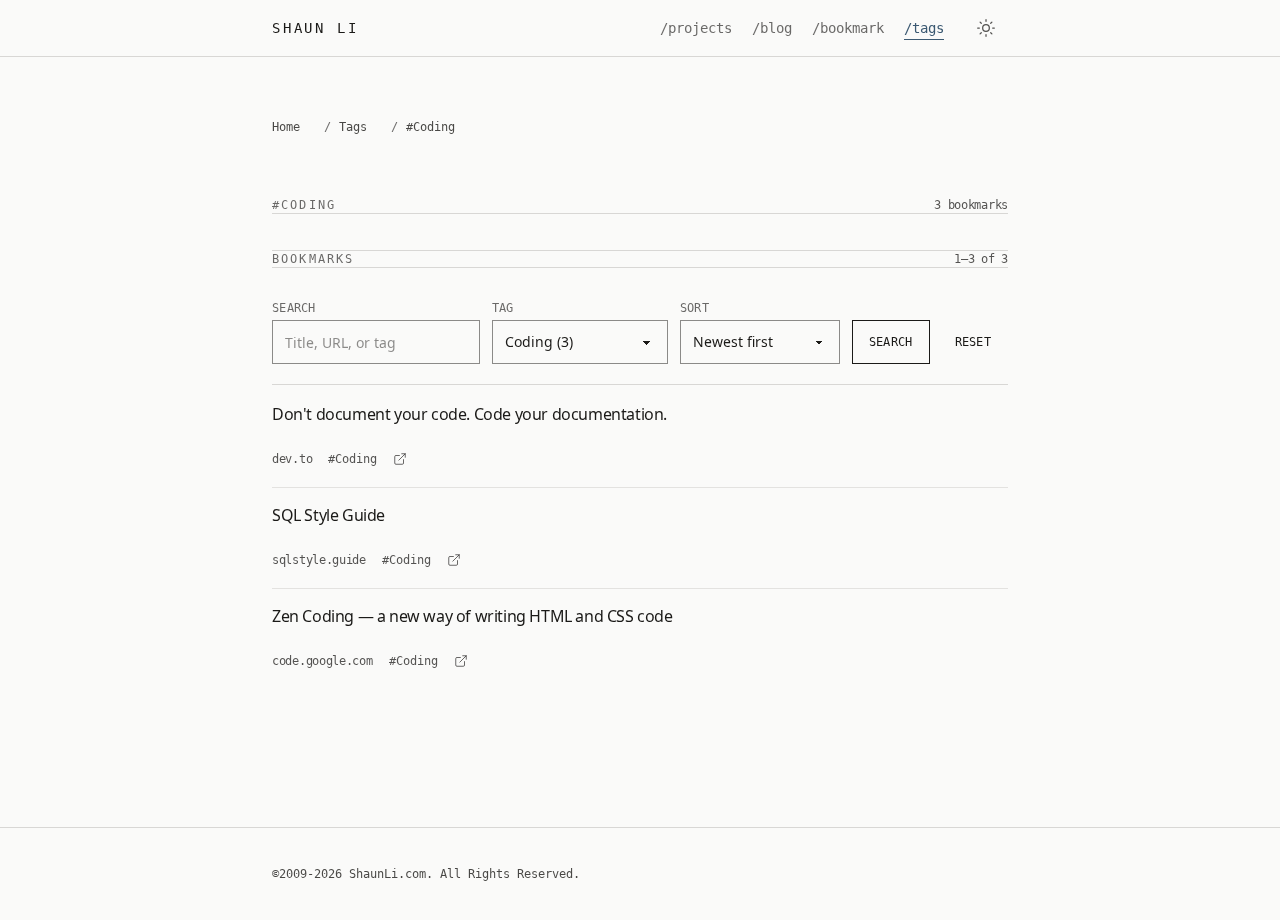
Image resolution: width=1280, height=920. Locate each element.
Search (891, 342)
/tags (924, 28)
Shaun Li (315, 28)
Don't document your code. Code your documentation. (469, 414)
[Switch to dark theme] (986, 28)
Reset (973, 342)
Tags (353, 127)
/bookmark (848, 28)
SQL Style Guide (328, 515)
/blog (772, 28)
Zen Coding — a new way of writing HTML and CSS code (472, 616)
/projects (696, 28)
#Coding (352, 459)
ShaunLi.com (387, 874)
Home (286, 127)
